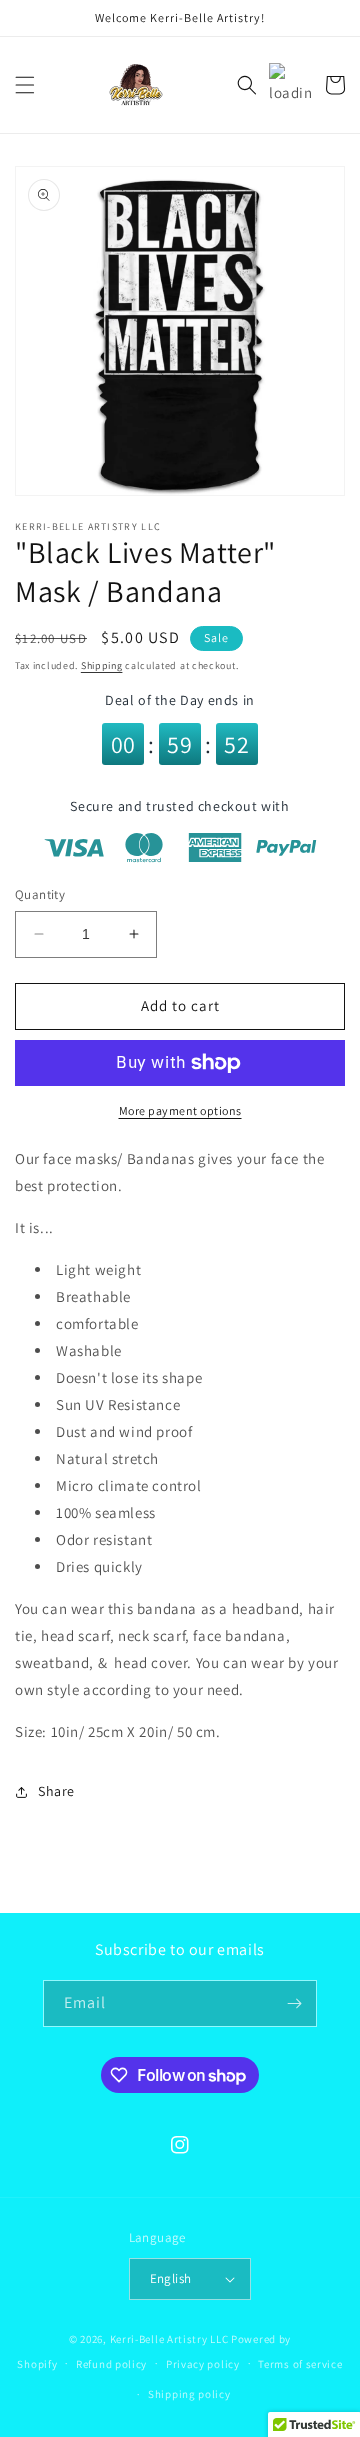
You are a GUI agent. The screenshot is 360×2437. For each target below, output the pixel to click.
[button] (25, 85)
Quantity (40, 894)
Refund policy (111, 2364)
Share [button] (56, 1791)
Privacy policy (203, 2364)
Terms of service (300, 2364)
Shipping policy (189, 2394)
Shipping (102, 665)
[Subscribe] (294, 2003)
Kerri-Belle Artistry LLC (169, 2339)
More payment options (180, 1110)
